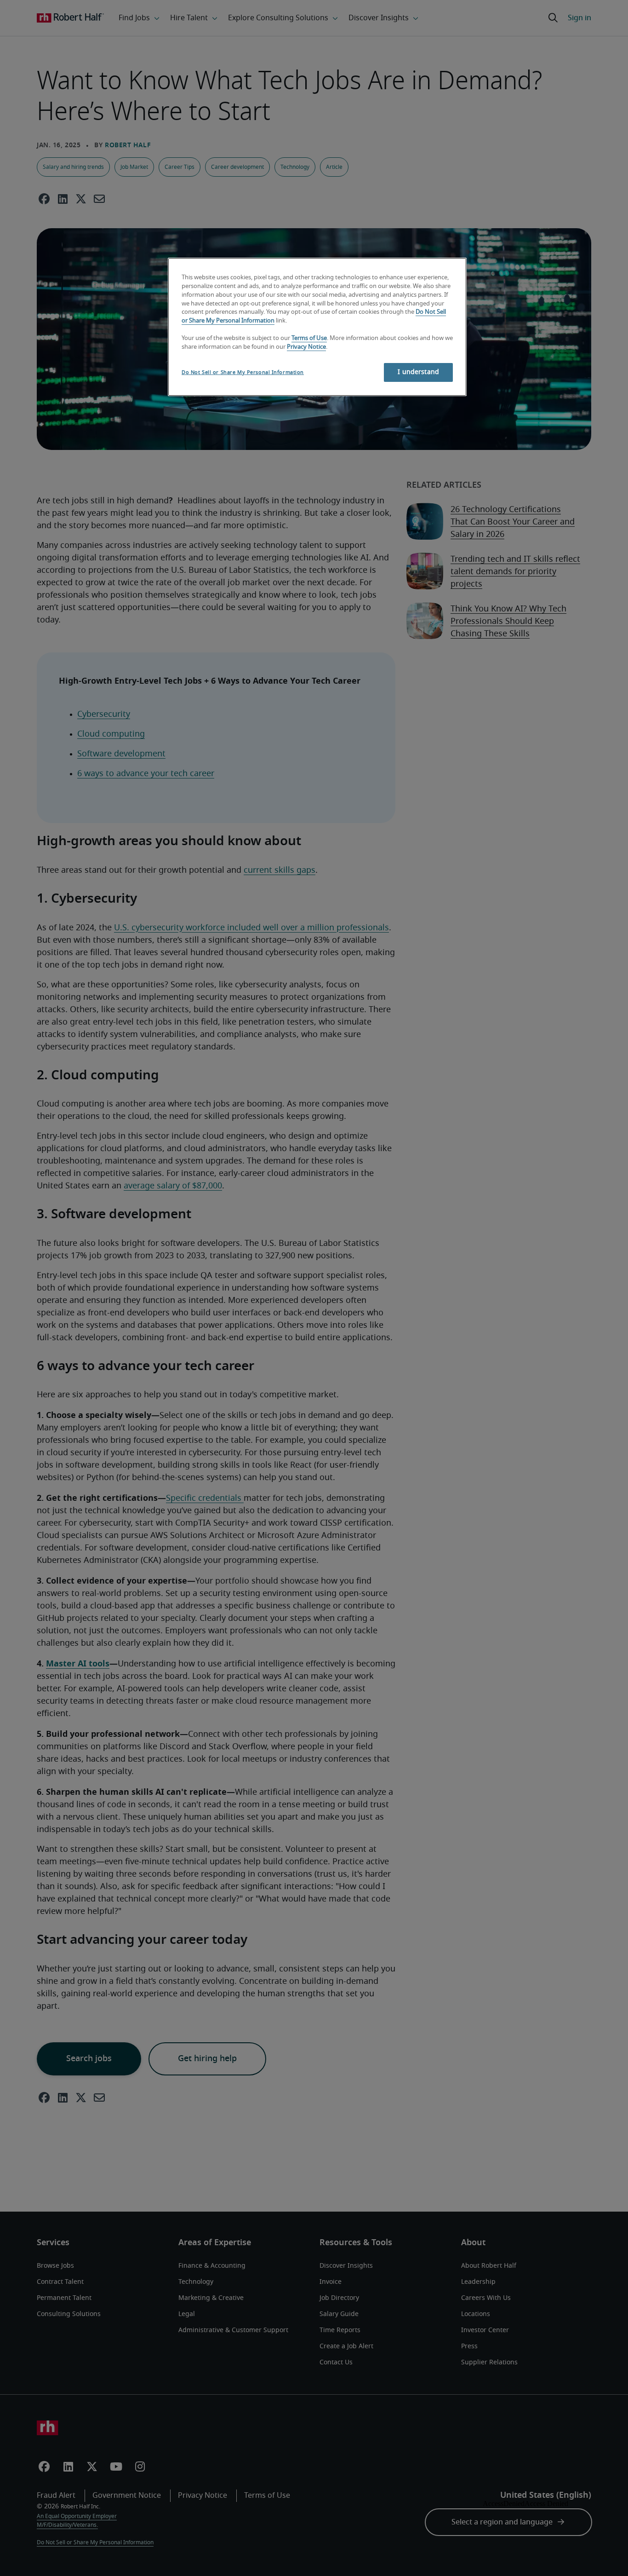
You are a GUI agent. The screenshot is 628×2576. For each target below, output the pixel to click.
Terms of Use (309, 338)
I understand (418, 372)
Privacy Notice (306, 347)
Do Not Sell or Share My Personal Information (243, 372)
